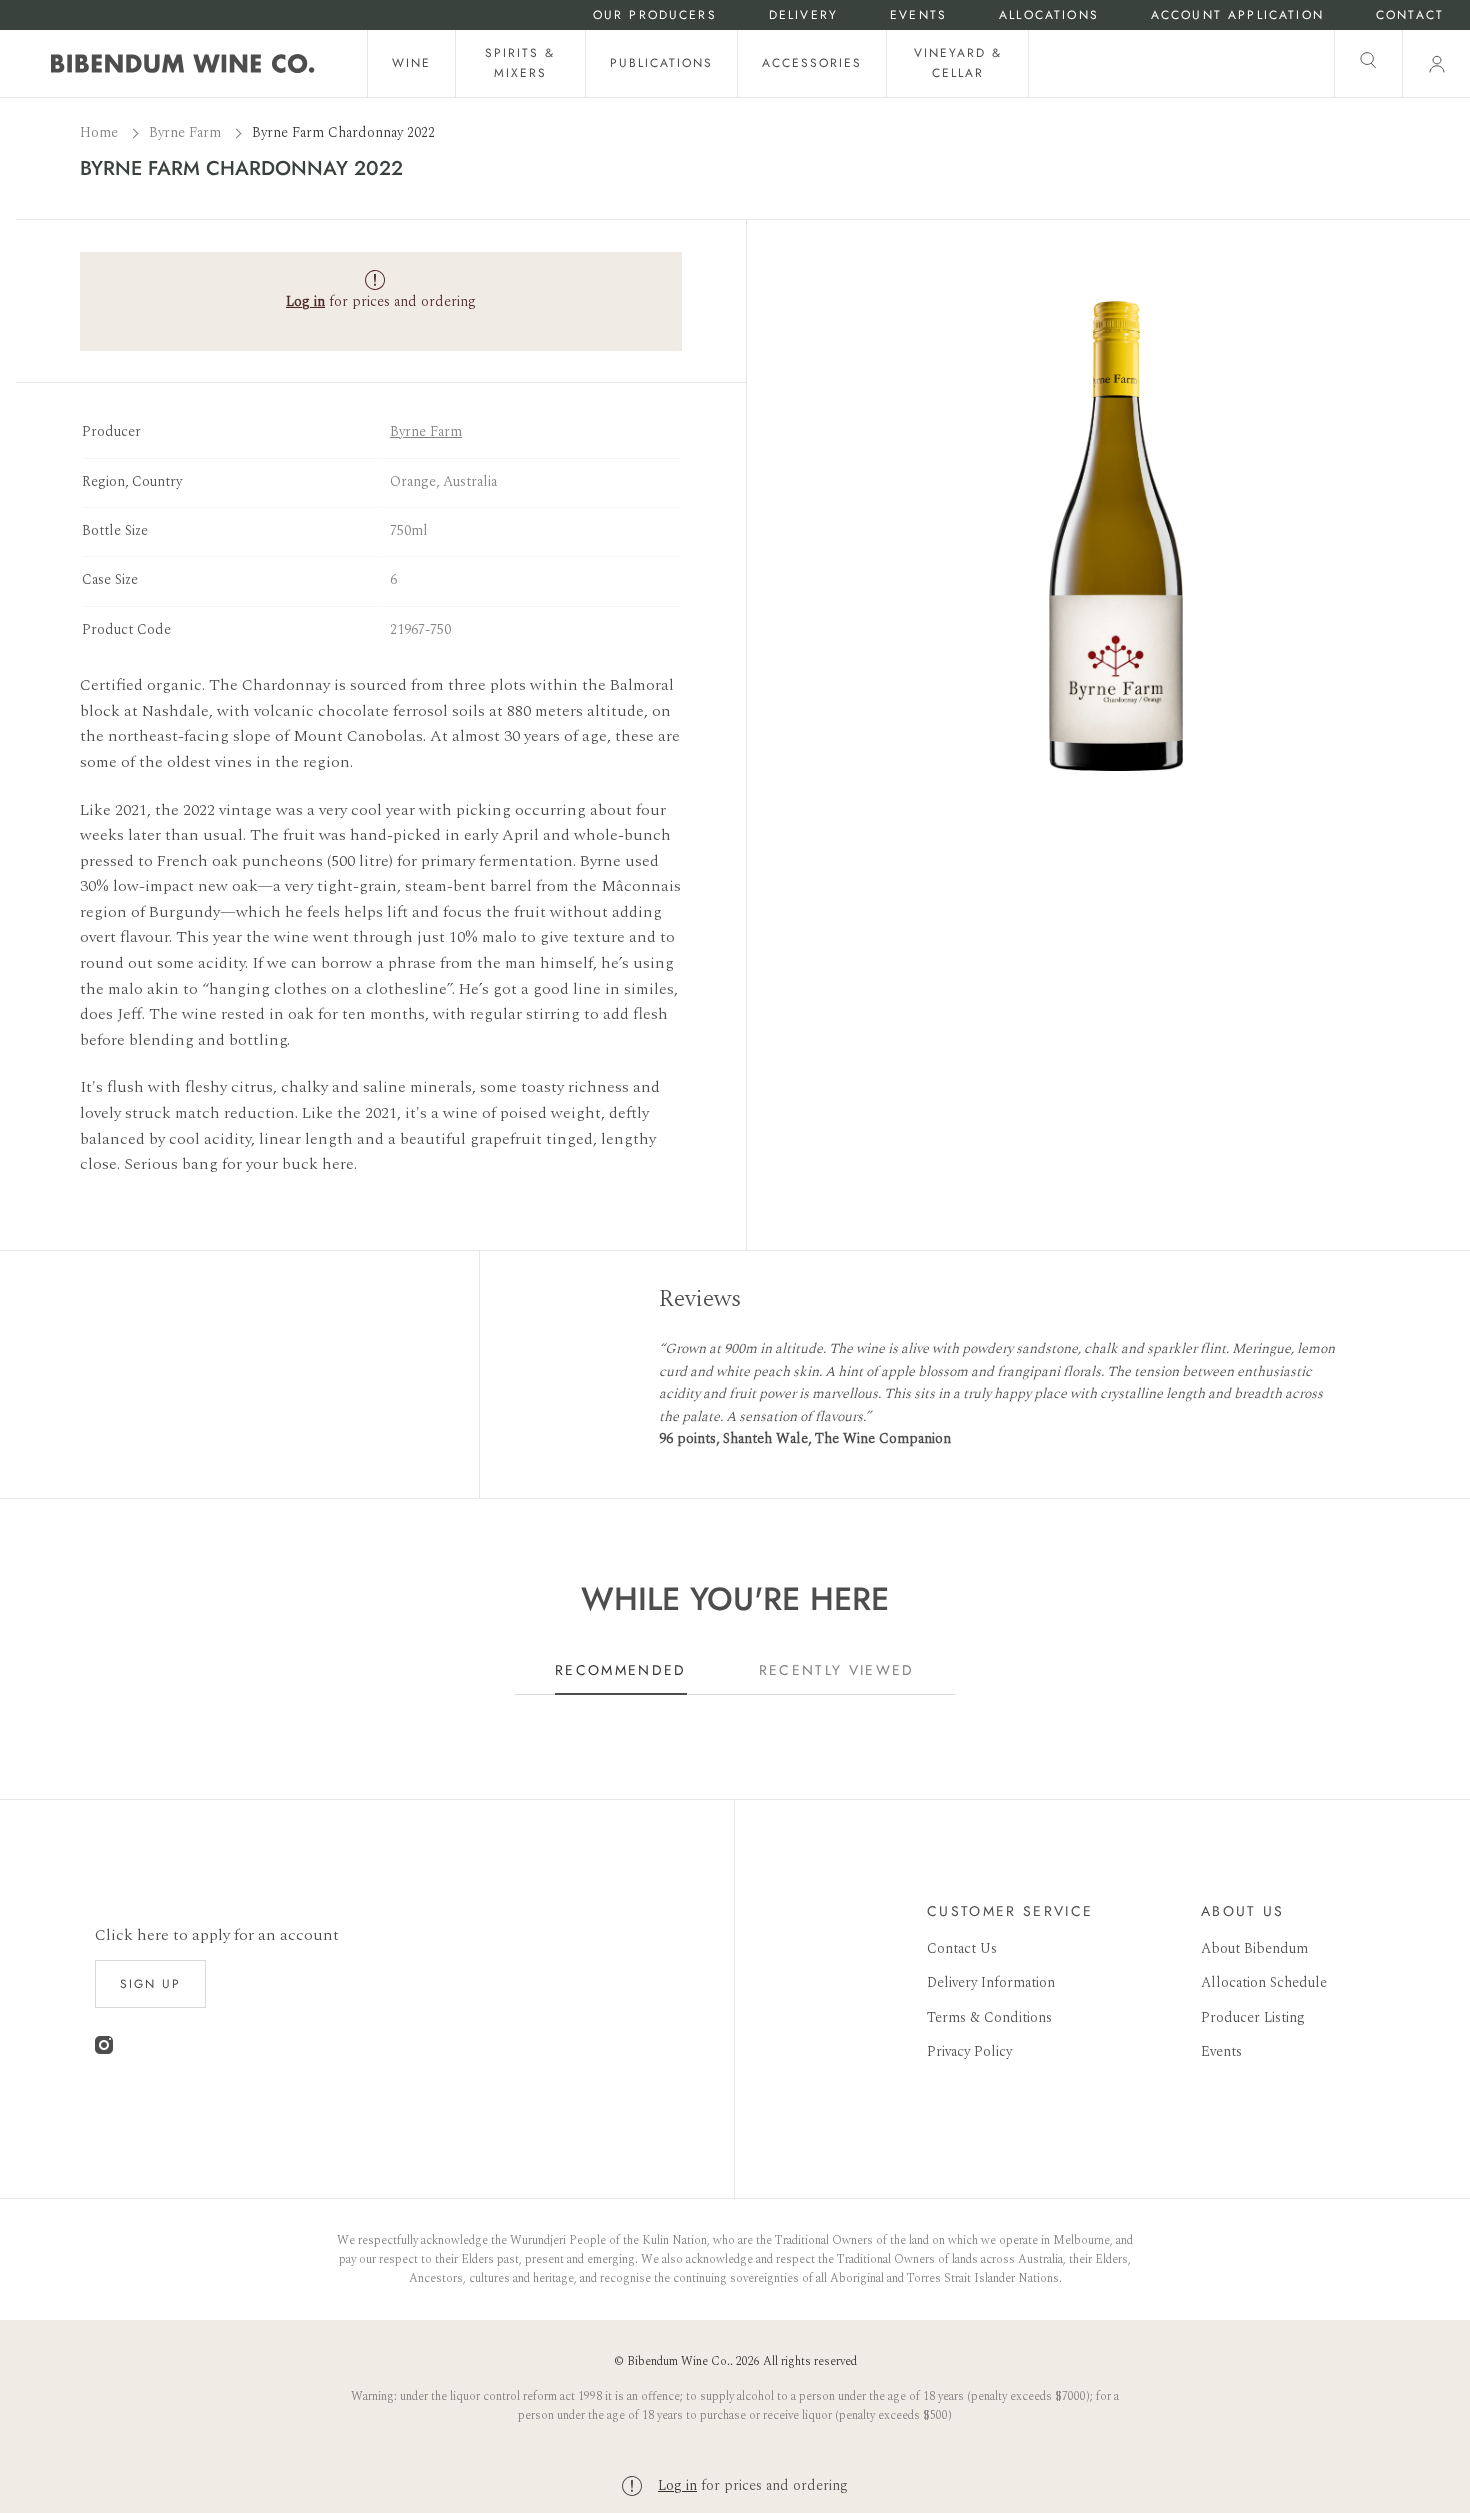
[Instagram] (104, 2049)
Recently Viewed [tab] (837, 1670)
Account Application (1237, 15)
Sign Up (150, 1984)
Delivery (803, 15)
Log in (677, 2485)
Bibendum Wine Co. (678, 2361)
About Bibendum (1254, 1948)
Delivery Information (991, 1982)
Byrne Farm (187, 132)
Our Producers (655, 15)
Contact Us (962, 1948)
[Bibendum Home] (183, 63)
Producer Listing (1253, 2017)
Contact (1410, 15)
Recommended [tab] (621, 1670)
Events (918, 15)
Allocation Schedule (1264, 1982)
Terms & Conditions (989, 2017)
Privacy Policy (969, 2051)
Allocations (1049, 15)
